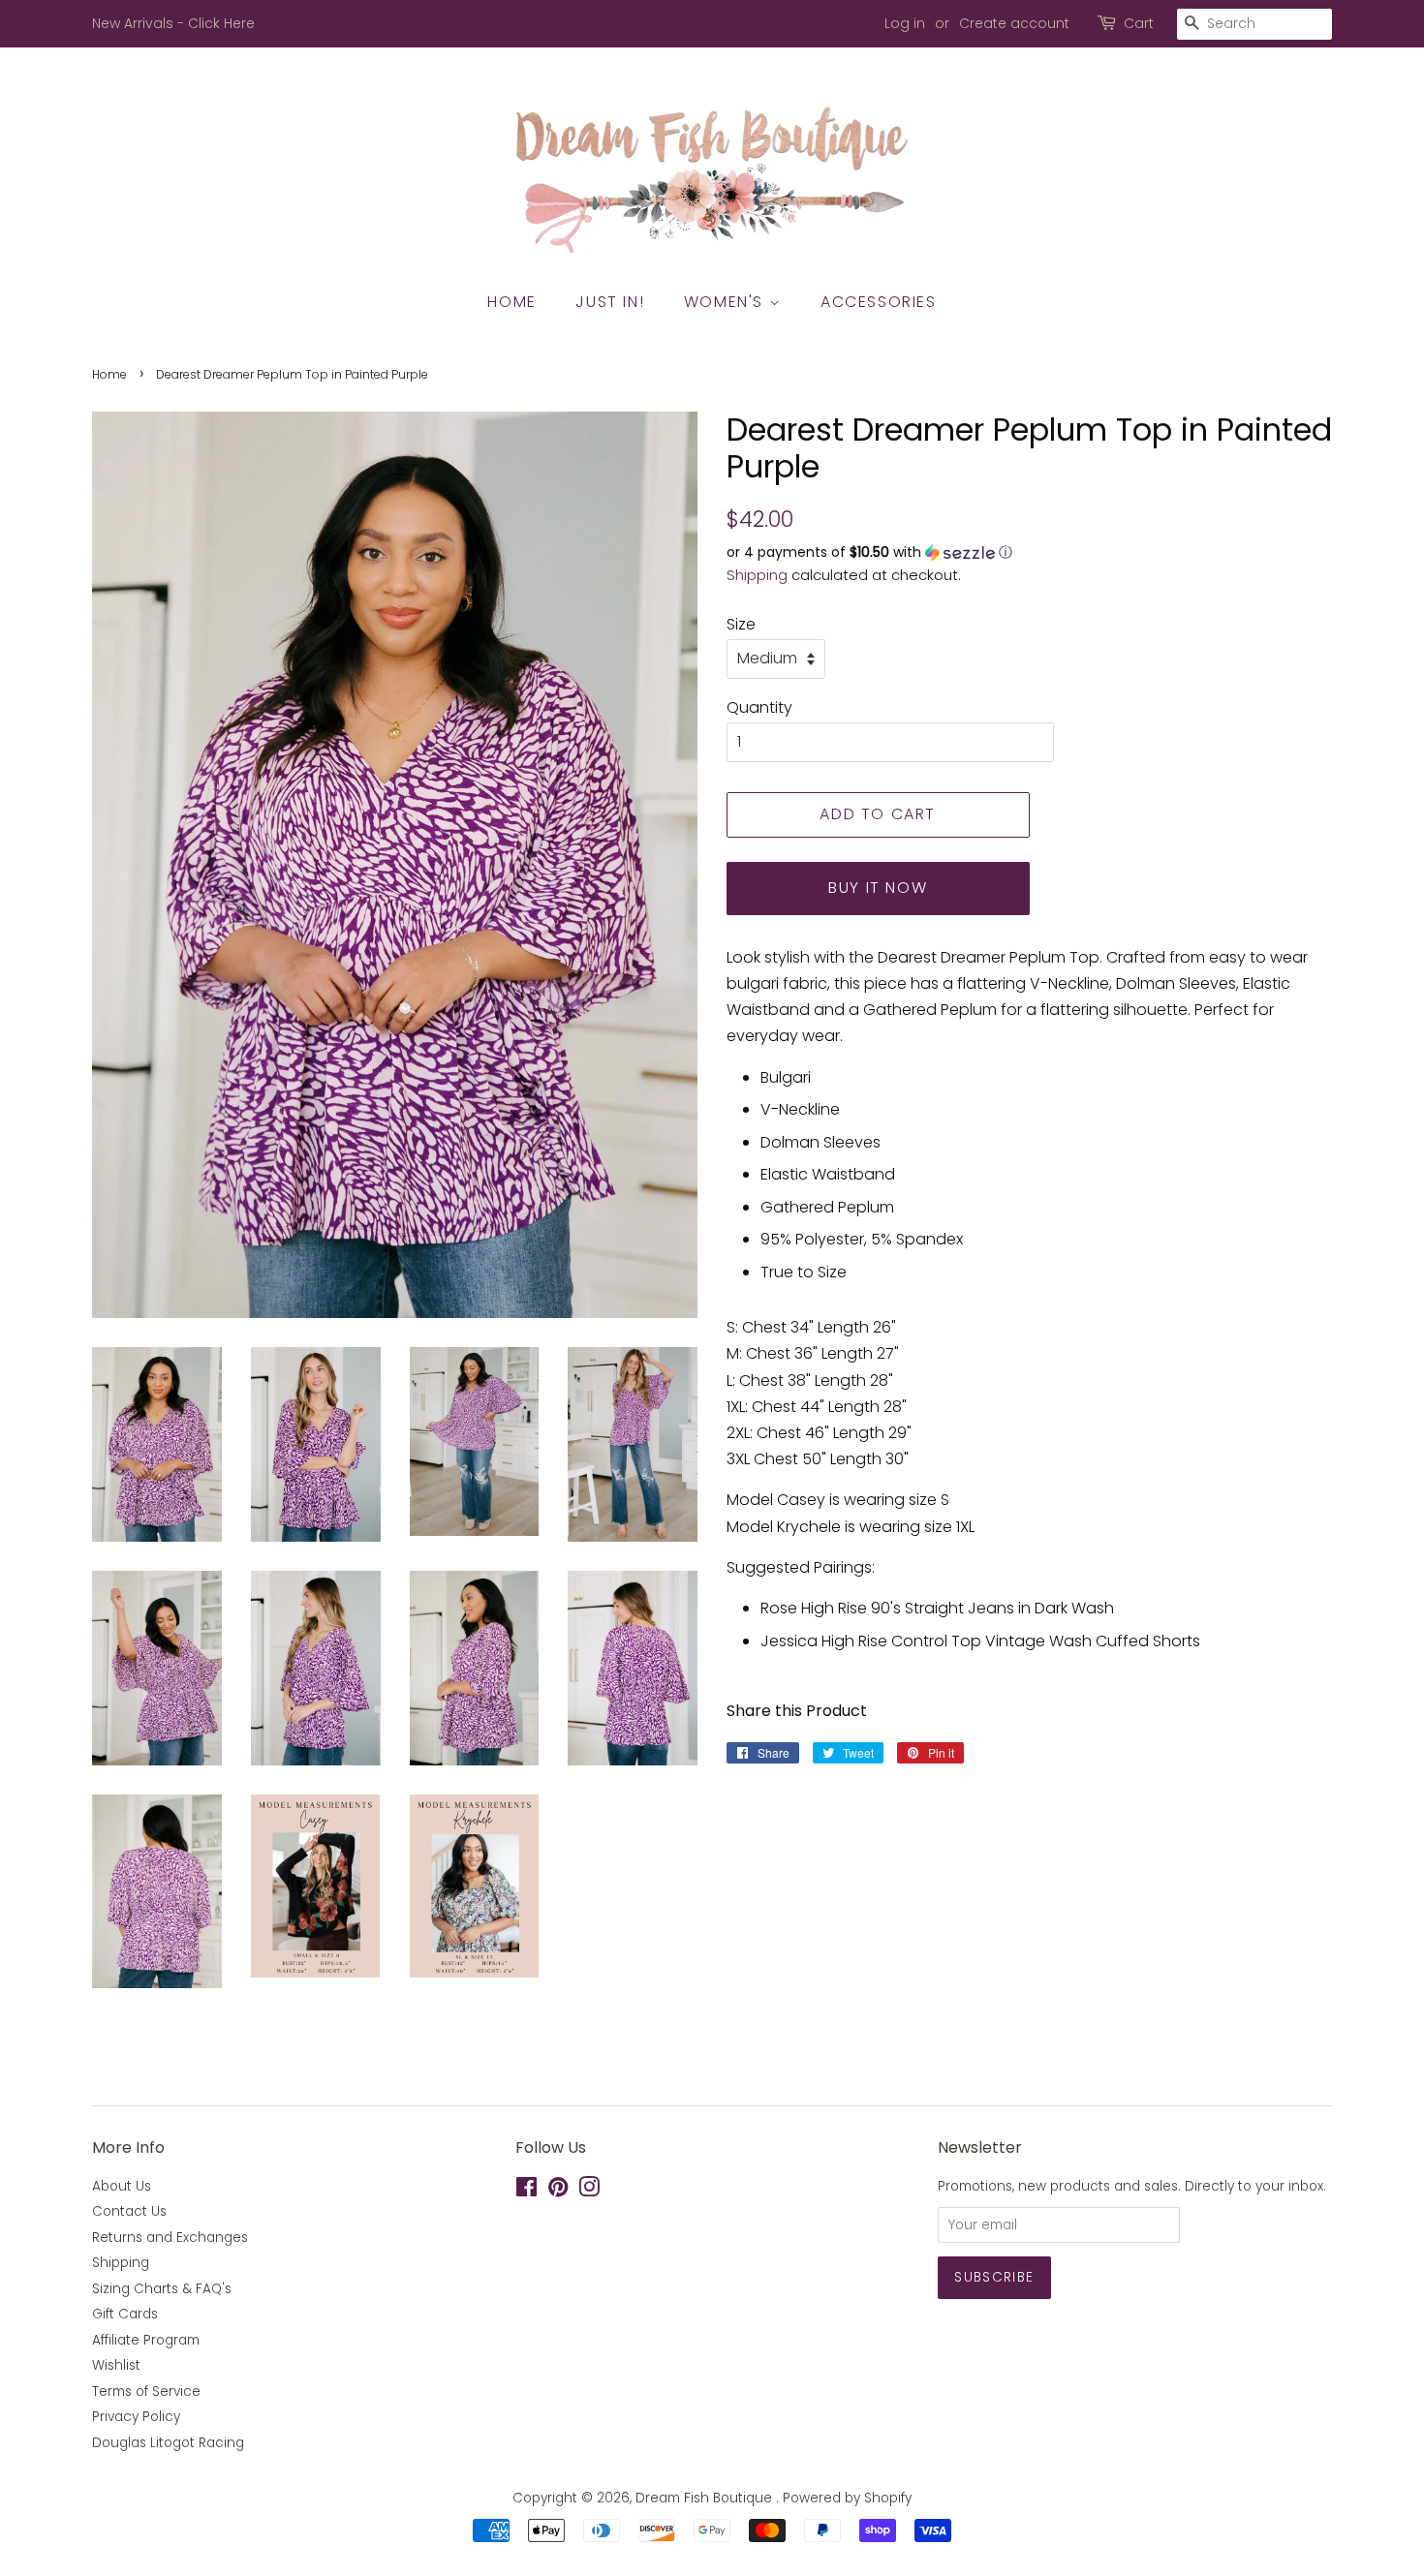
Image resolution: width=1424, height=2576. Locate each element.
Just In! (610, 302)
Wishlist (116, 2365)
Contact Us (129, 2211)
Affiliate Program (146, 2340)
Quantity (759, 707)
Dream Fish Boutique (706, 2498)
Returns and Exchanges (170, 2238)
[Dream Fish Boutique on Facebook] (526, 2191)
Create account (1014, 23)
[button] (1029, 552)
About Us (122, 2186)
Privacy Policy (136, 2417)
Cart (1139, 23)
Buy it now (878, 888)
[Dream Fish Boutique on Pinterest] (558, 2191)
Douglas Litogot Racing (168, 2443)
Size (741, 624)
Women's (727, 302)
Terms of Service (146, 2392)
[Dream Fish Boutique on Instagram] (589, 2191)
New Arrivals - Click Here (173, 23)
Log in (905, 23)
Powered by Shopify (847, 2498)
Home (511, 302)
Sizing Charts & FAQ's (162, 2289)
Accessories (879, 302)
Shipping (757, 575)
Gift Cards (125, 2314)
